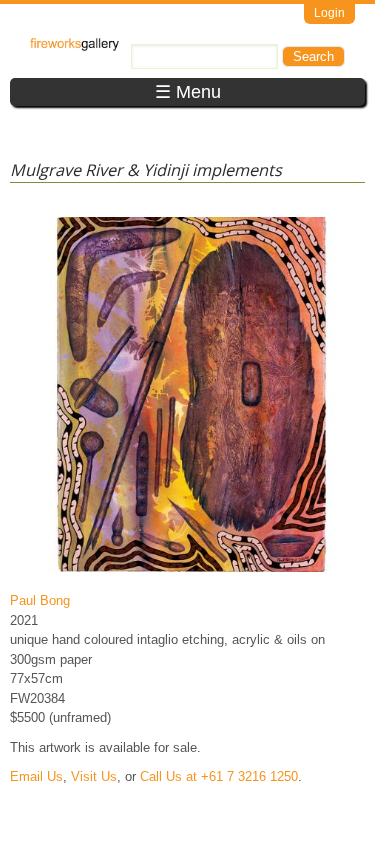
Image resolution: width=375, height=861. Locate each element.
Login (329, 13)
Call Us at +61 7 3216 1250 (219, 776)
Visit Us (94, 776)
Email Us (36, 776)
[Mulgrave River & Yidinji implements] (191, 571)
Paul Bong (40, 600)
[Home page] (74, 46)
